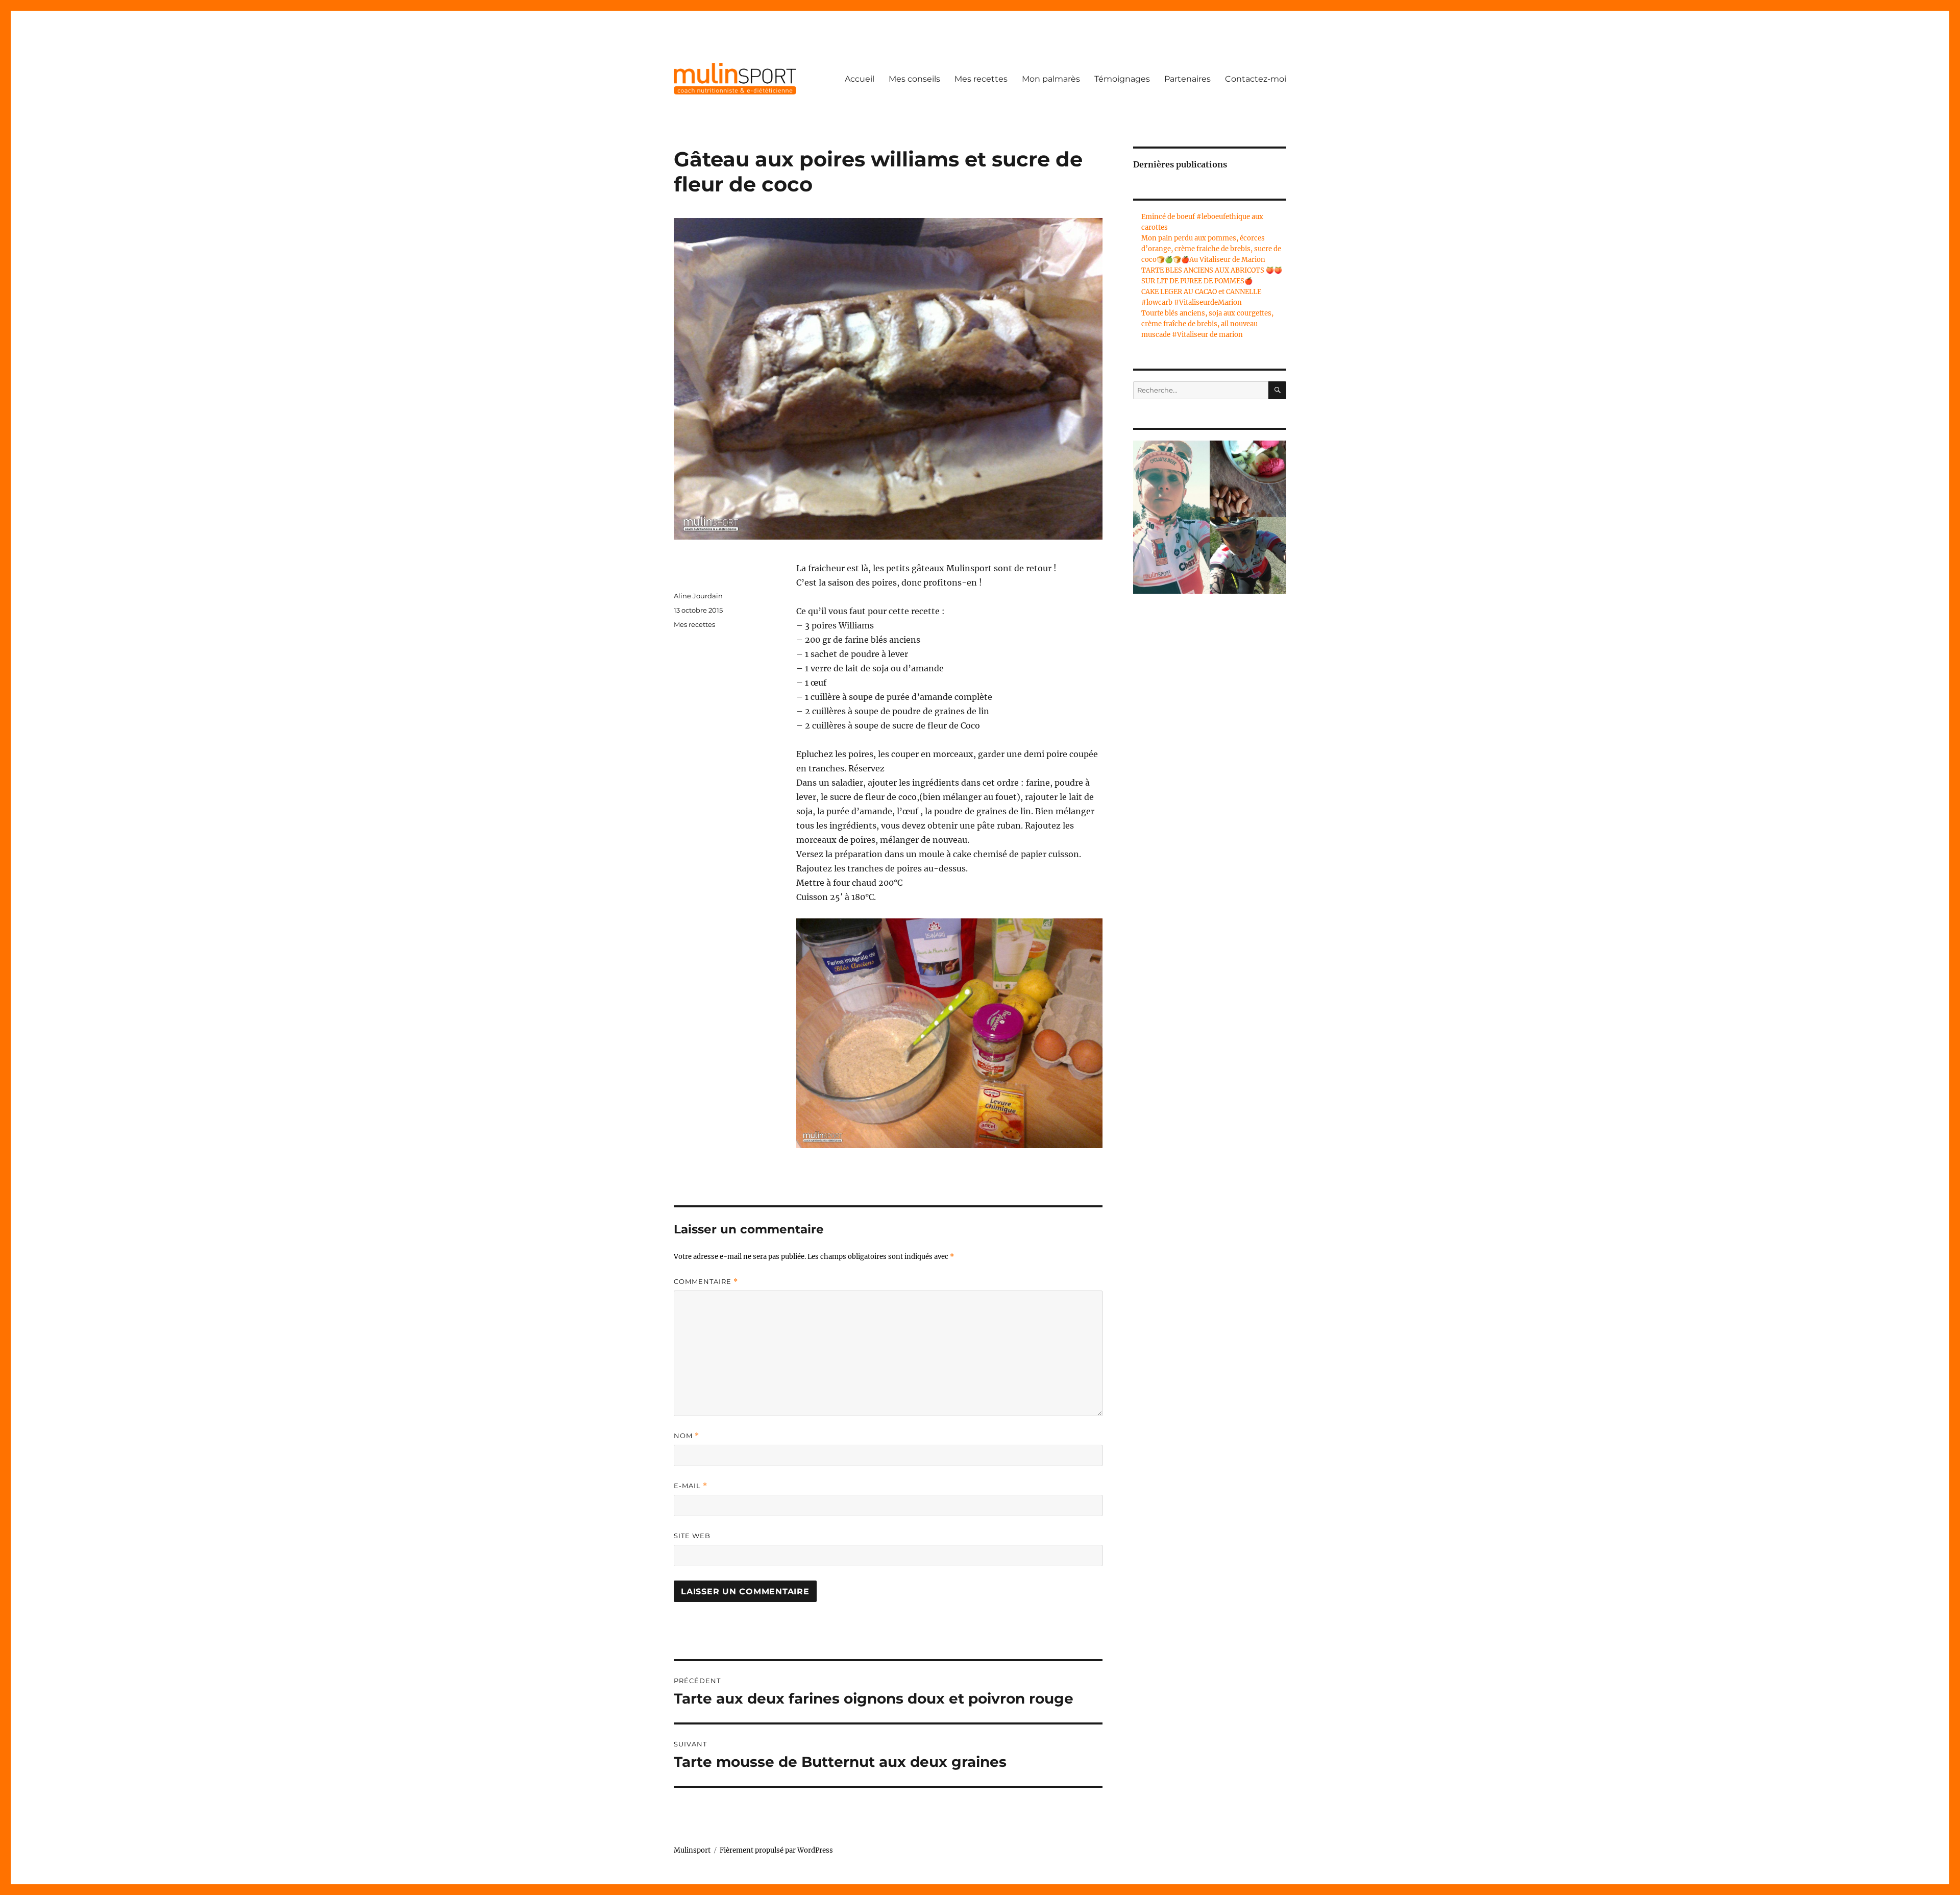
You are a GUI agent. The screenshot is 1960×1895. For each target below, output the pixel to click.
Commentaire (706, 1282)
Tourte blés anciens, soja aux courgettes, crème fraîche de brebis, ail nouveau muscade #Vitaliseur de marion (1207, 324)
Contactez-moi (1256, 79)
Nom (687, 1436)
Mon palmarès (1051, 79)
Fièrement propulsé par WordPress (776, 1850)
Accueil (860, 79)
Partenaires (1187, 79)
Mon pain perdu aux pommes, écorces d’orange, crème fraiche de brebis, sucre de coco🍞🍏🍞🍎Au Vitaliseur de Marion (1211, 249)
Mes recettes (981, 79)
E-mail (691, 1486)
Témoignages (1122, 79)
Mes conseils (914, 79)
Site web (692, 1536)
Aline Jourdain (698, 596)
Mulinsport (692, 1850)
